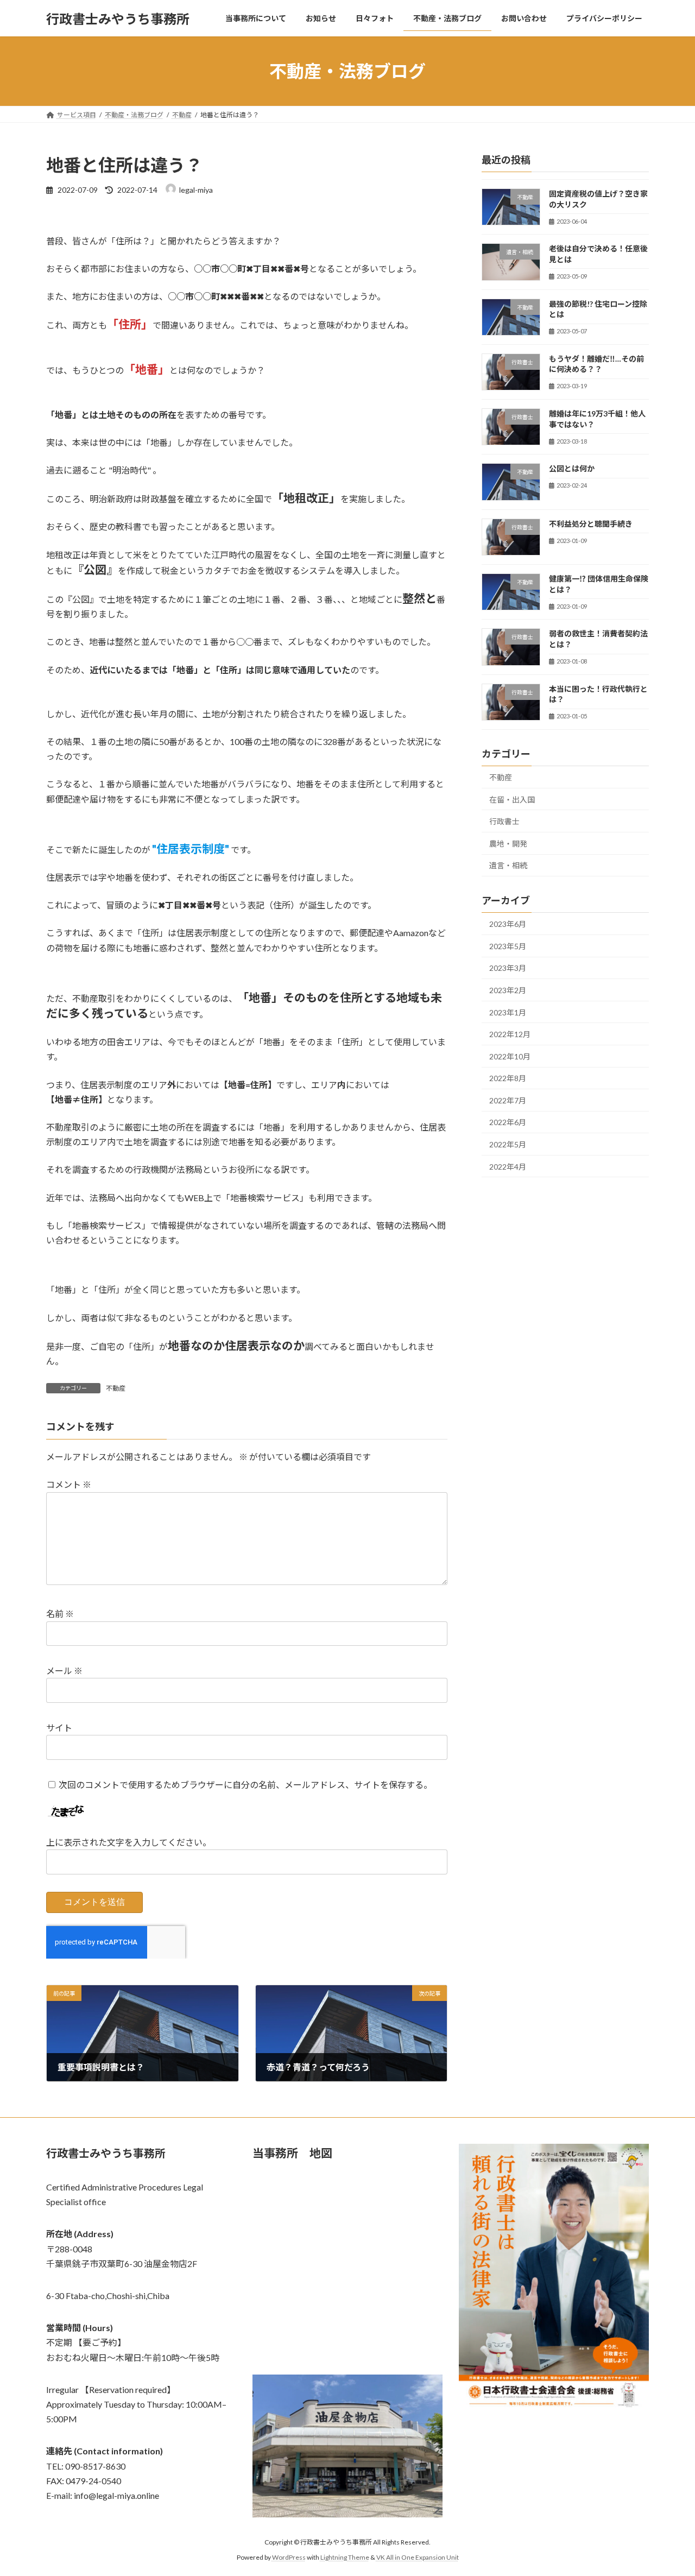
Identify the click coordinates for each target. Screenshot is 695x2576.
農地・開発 (508, 844)
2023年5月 (508, 946)
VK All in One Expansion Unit (418, 2557)
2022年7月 (508, 1100)
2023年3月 (508, 968)
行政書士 (504, 821)
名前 (60, 1614)
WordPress (289, 2557)
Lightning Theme (345, 2557)
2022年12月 (510, 1034)
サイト (59, 1728)
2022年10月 (510, 1056)
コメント (69, 1485)
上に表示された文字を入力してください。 (129, 1843)
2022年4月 (508, 1167)
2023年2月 (508, 990)
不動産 (116, 1388)
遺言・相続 (508, 866)
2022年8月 (508, 1078)
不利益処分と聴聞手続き (591, 524)
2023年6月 (508, 924)
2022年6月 (508, 1123)
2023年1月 (508, 1012)
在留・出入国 (512, 800)
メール (64, 1671)
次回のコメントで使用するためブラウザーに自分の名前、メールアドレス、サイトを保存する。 (245, 1785)
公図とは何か (572, 469)
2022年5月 (508, 1144)
